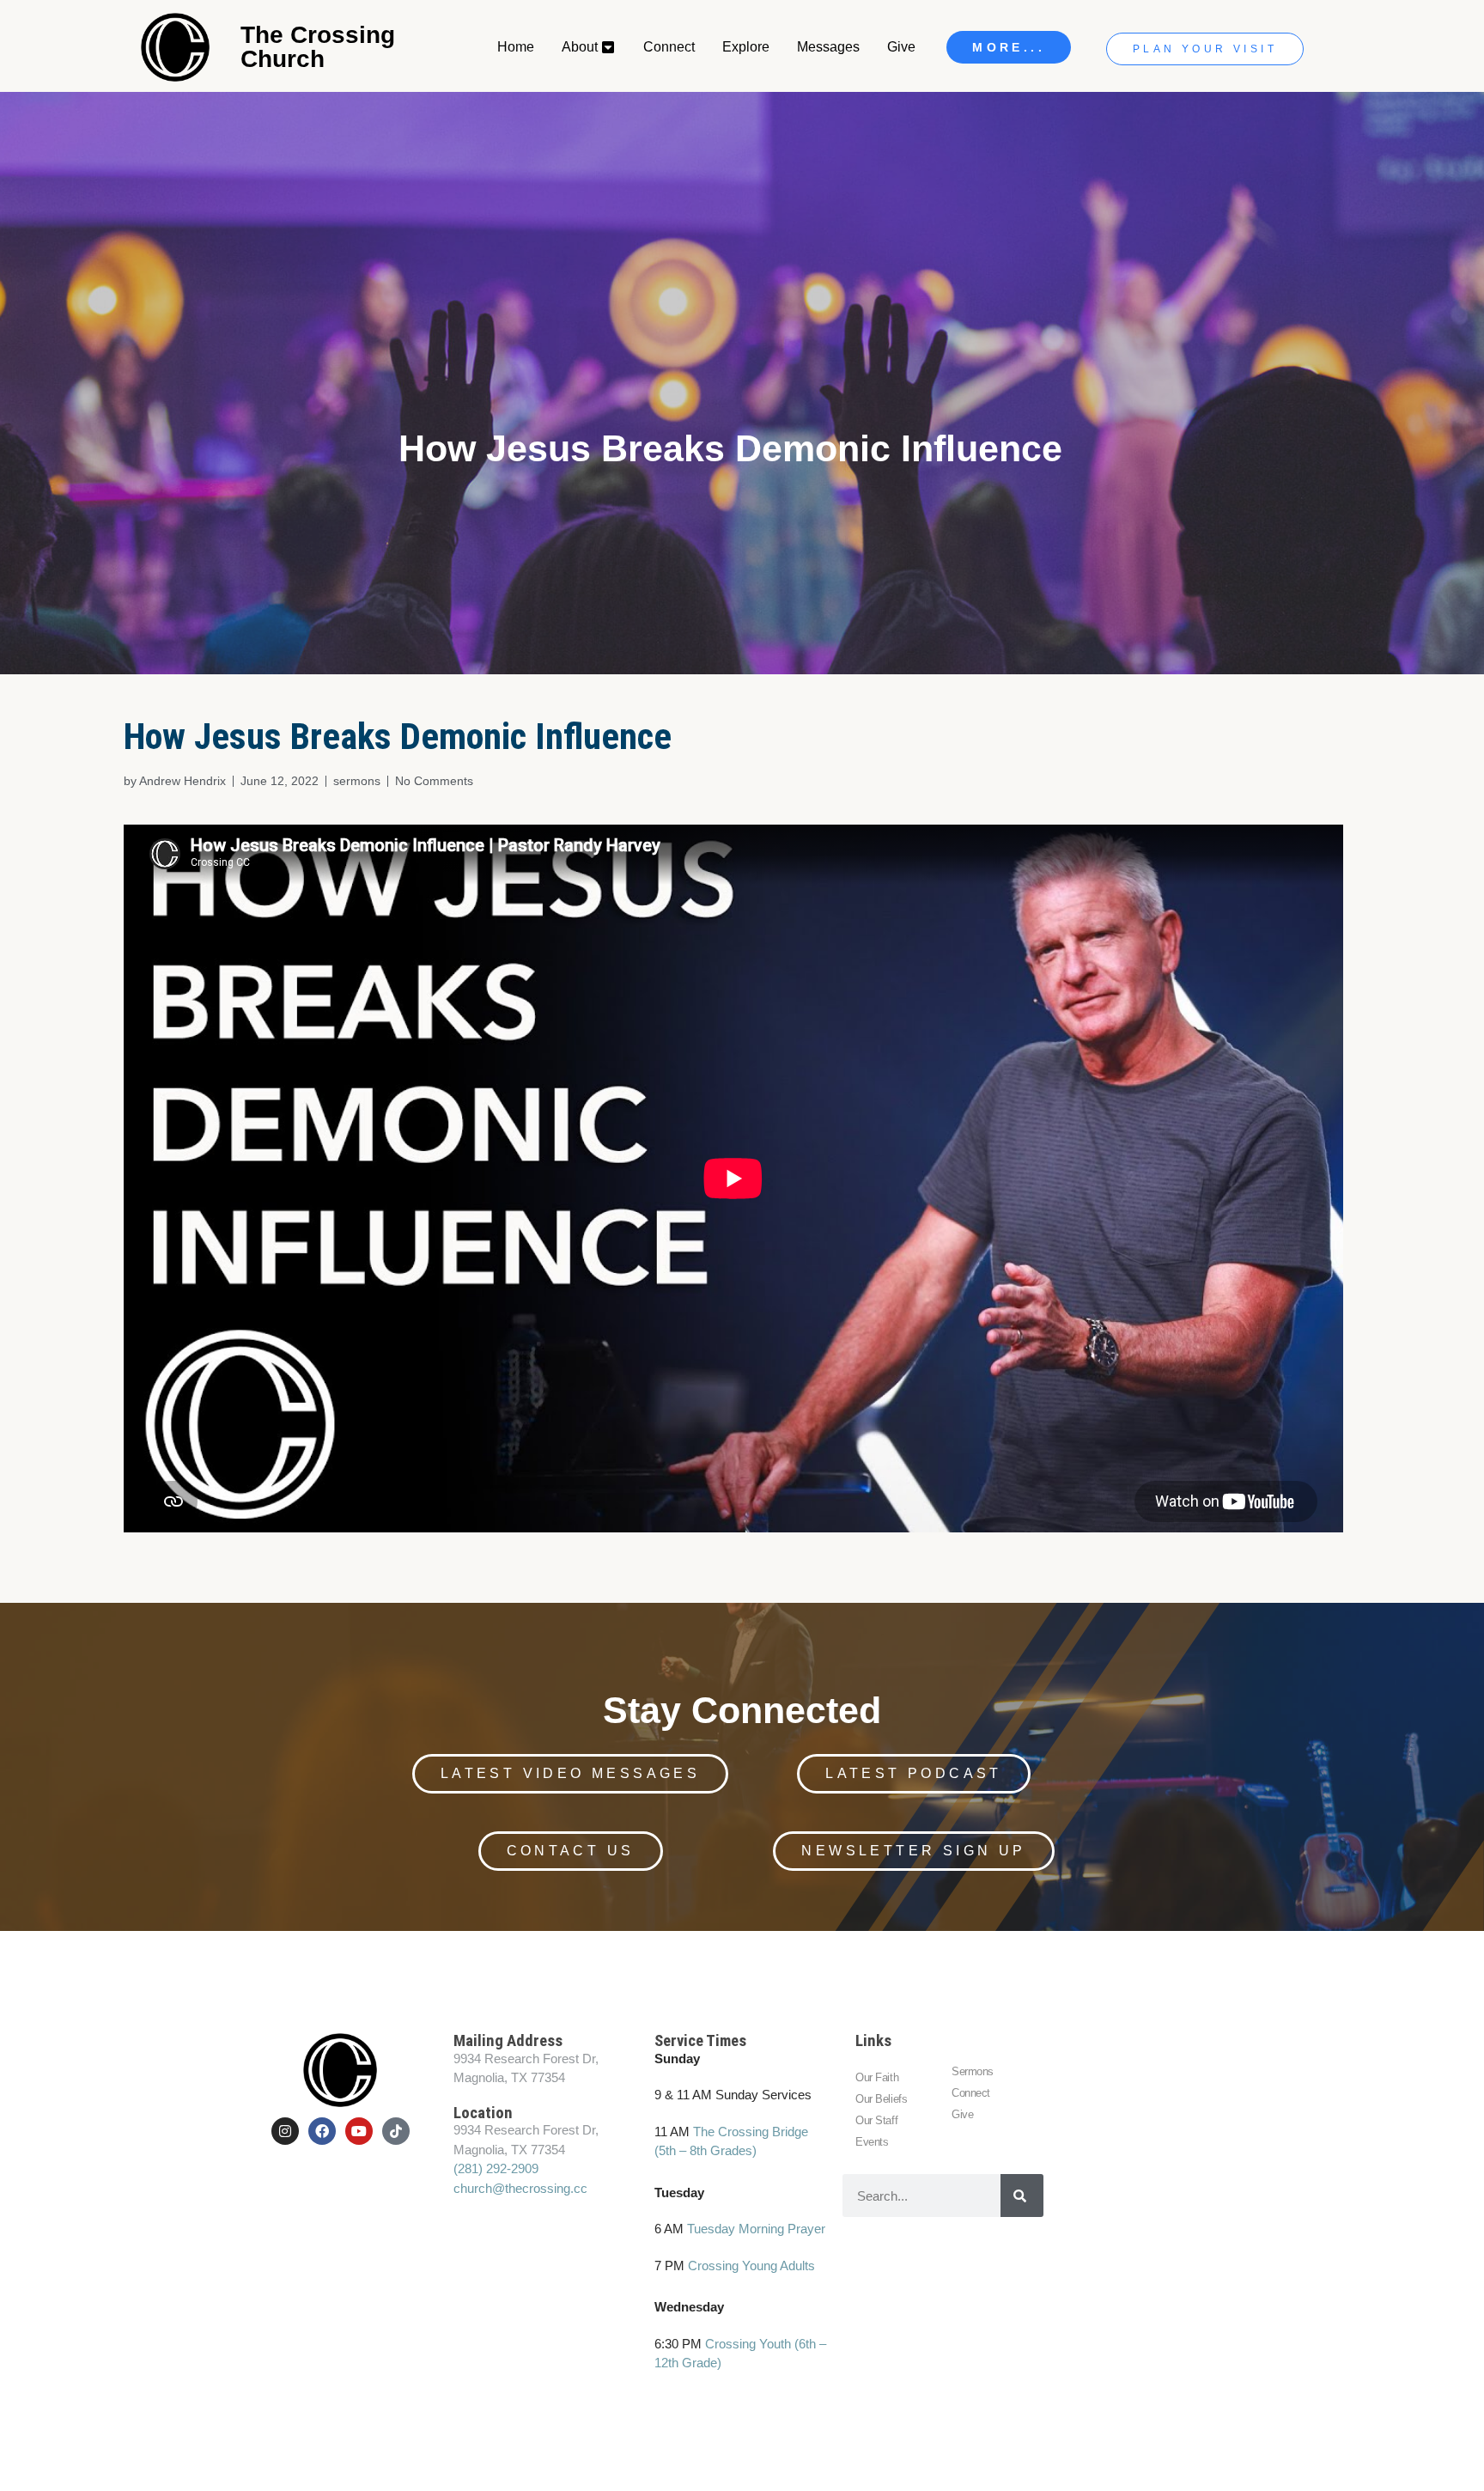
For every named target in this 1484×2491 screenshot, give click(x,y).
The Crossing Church (318, 47)
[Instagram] (285, 2131)
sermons (357, 781)
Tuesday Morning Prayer (756, 2229)
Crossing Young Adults (751, 2266)
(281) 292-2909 (496, 2168)
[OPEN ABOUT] (609, 47)
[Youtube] (359, 2131)
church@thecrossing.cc (520, 2188)
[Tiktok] (396, 2131)
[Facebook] (322, 2131)
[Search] (1022, 2196)
